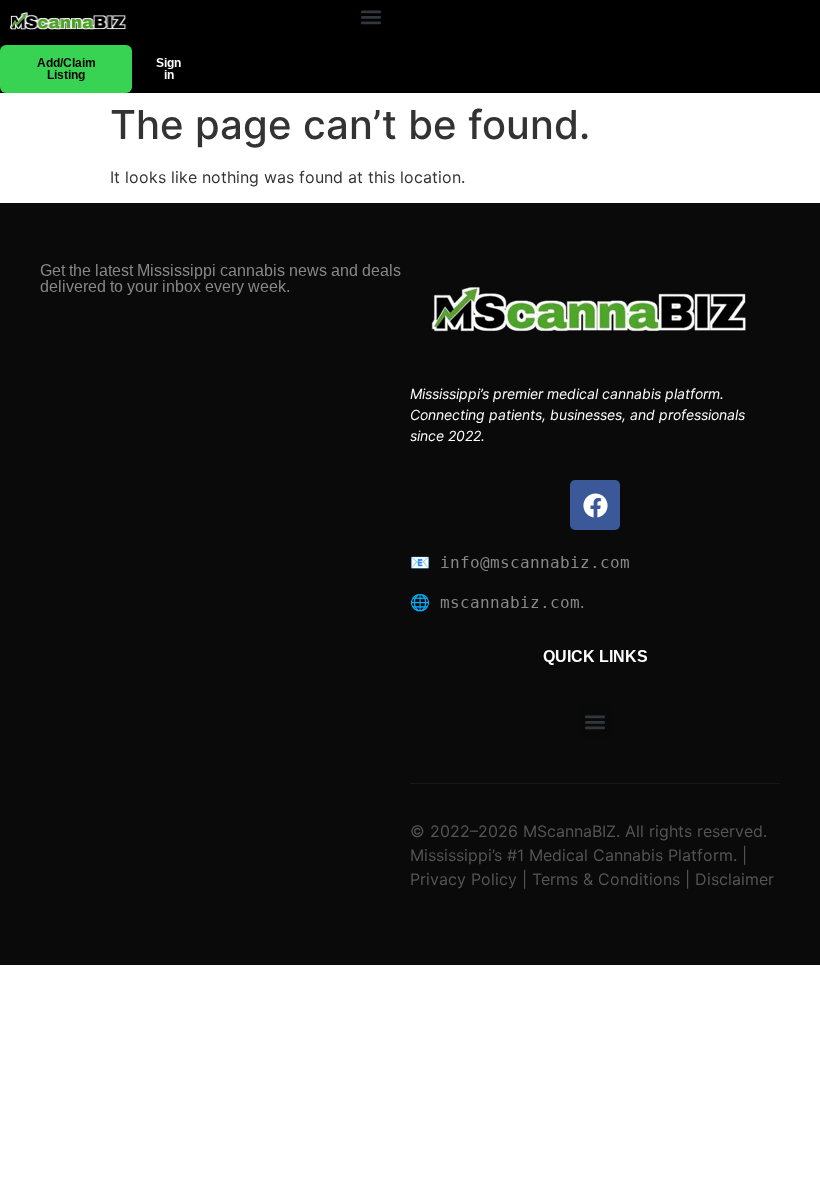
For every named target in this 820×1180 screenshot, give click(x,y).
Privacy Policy (463, 879)
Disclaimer (732, 879)
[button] (370, 17)
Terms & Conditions (606, 879)
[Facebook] (595, 505)
